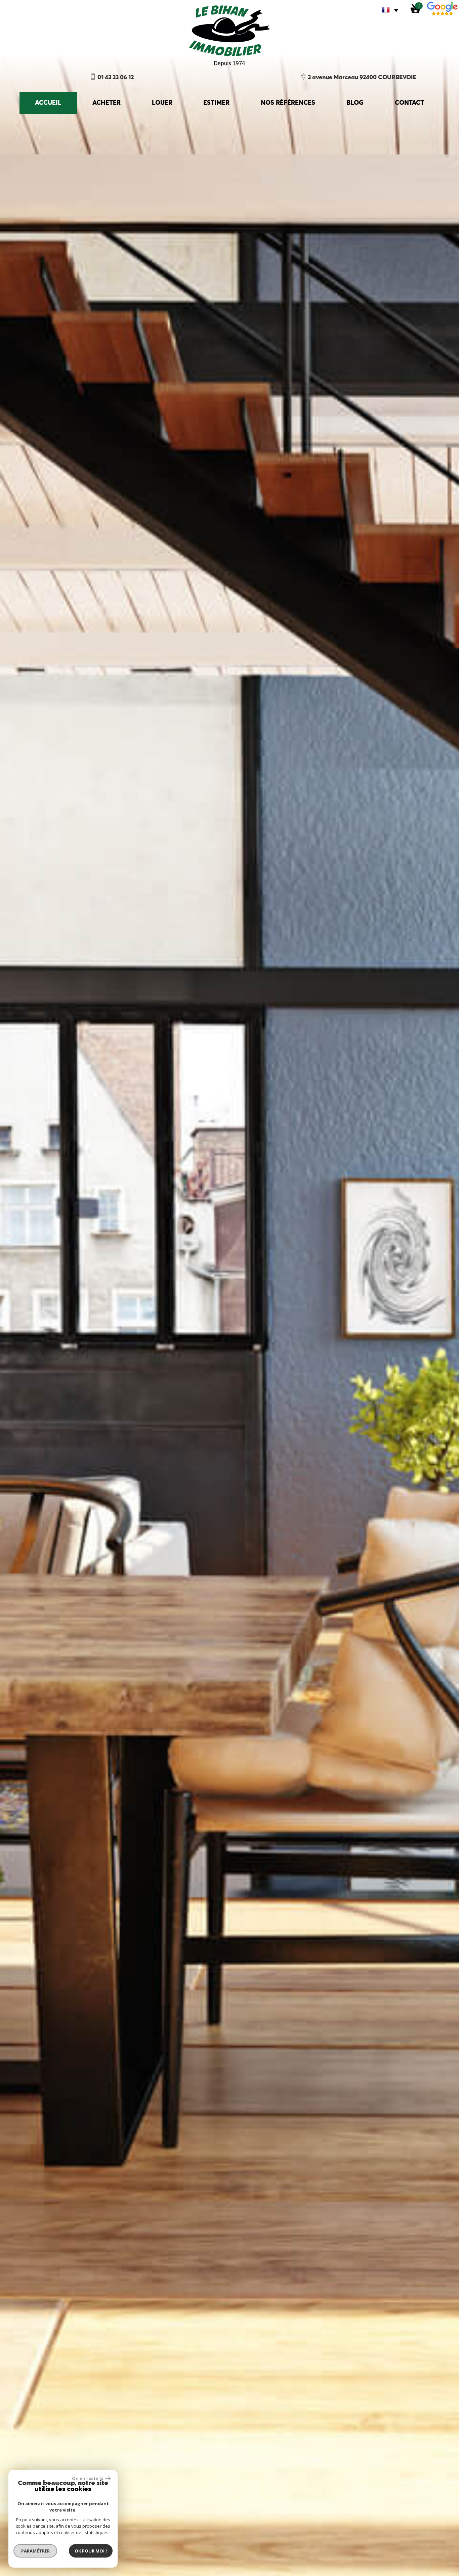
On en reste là (88, 2478)
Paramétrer (35, 2551)
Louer (162, 103)
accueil (48, 103)
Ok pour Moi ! (91, 2551)
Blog (355, 103)
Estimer (216, 103)
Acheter (107, 103)
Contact (409, 103)
